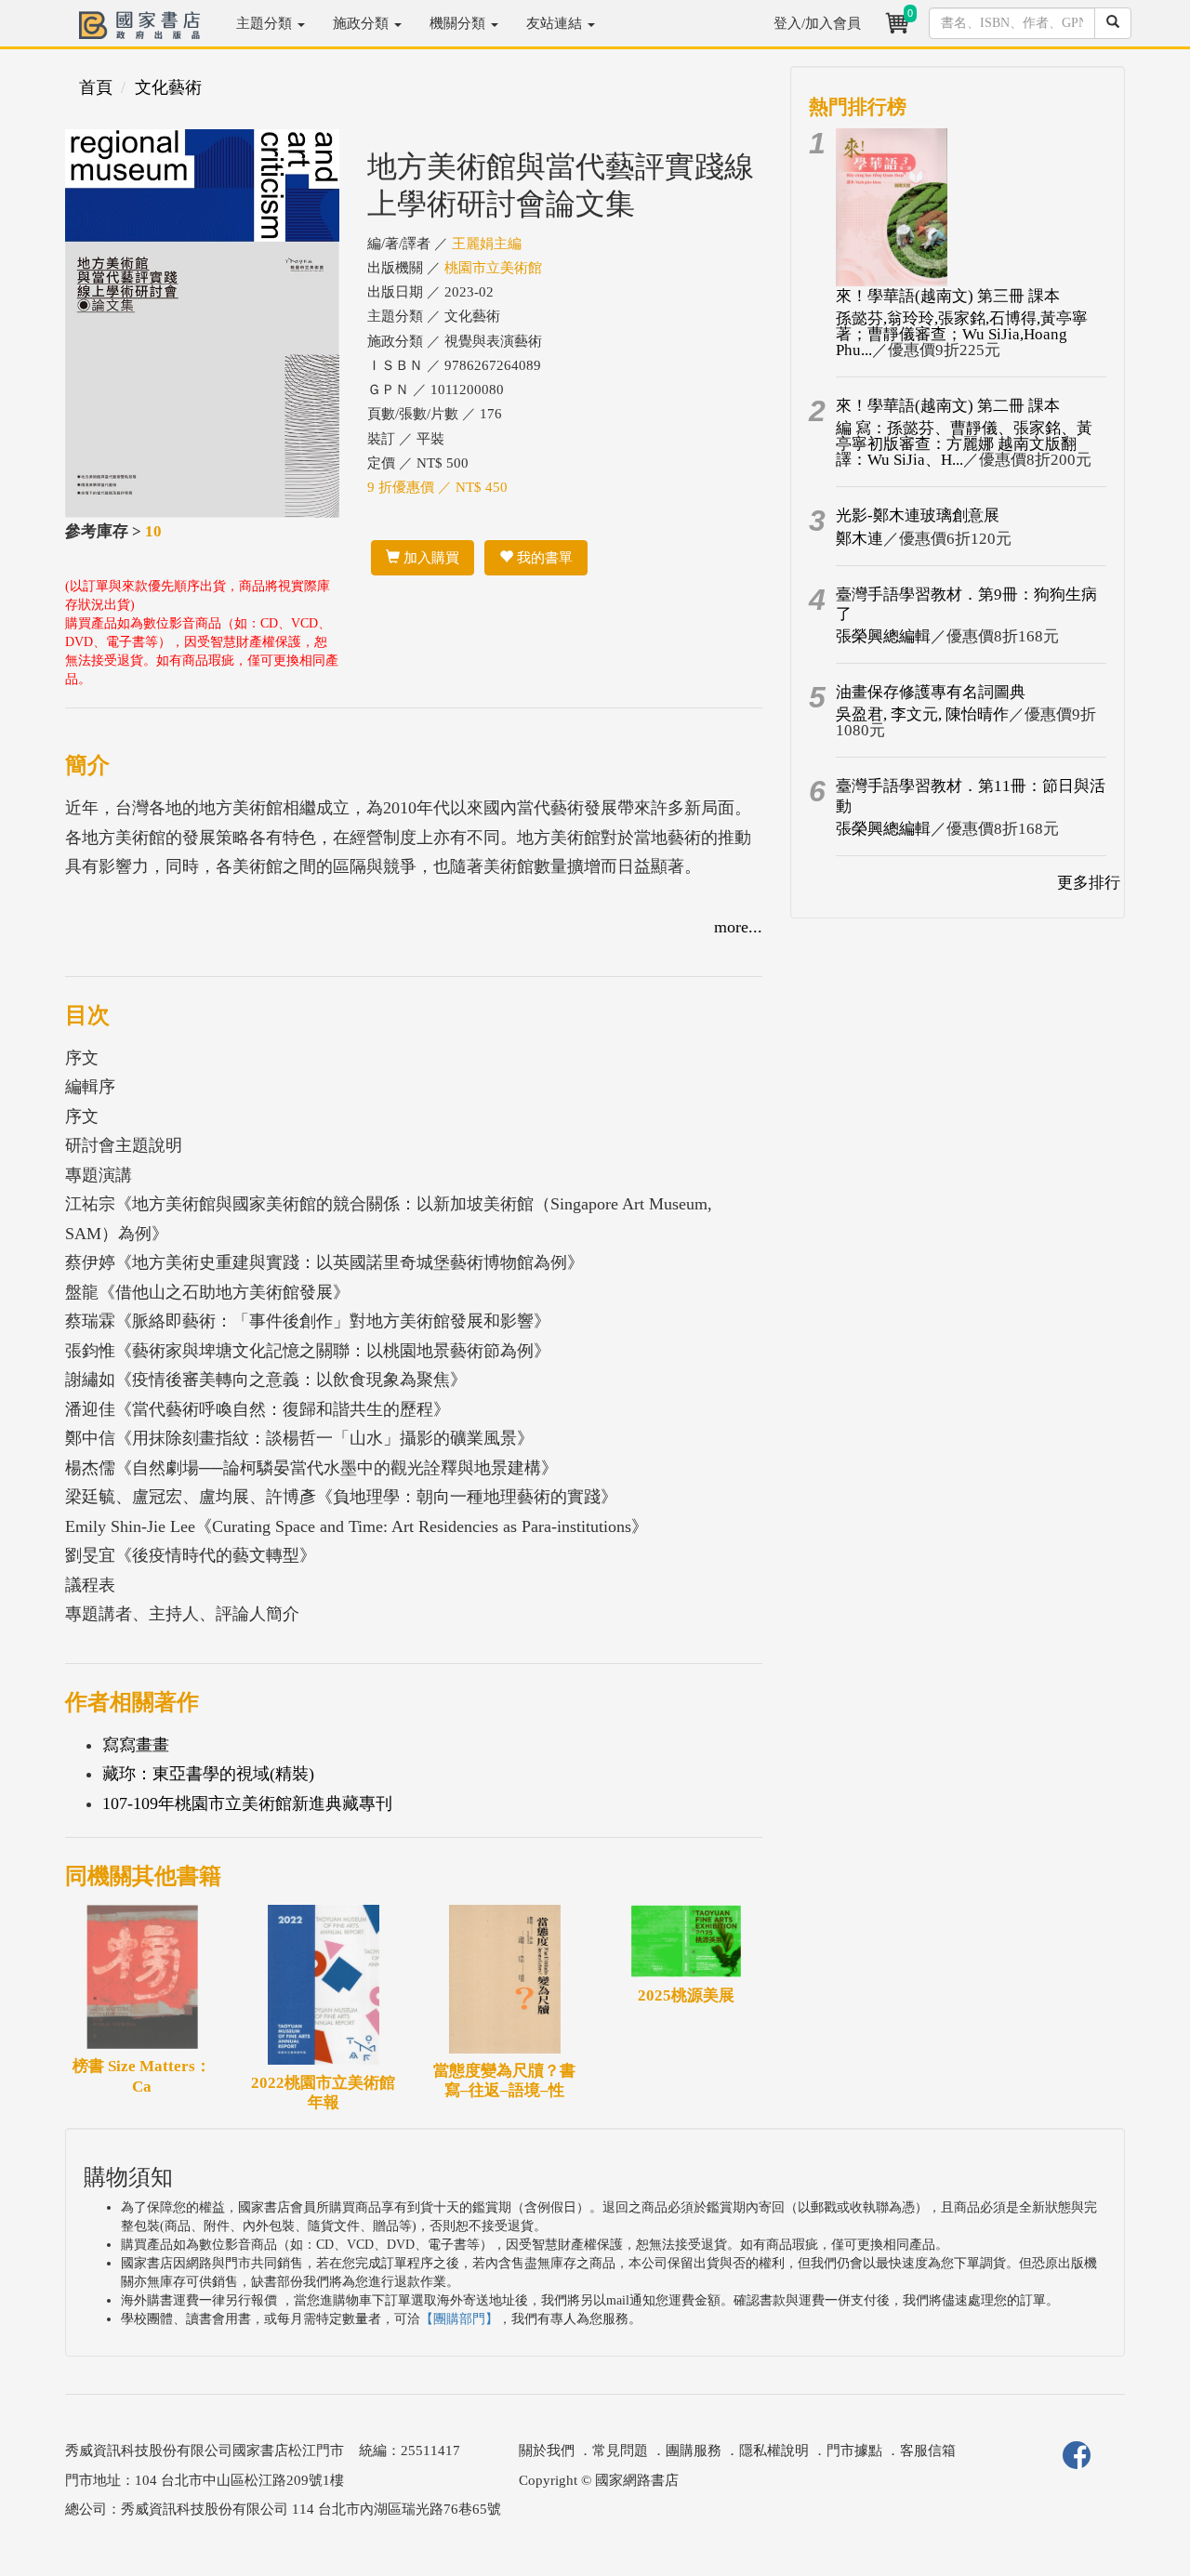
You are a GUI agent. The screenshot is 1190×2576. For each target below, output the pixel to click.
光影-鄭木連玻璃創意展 (918, 515)
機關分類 (459, 23)
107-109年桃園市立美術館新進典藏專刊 (247, 1803)
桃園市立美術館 (493, 268)
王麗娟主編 (487, 244)
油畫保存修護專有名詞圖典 (931, 692)
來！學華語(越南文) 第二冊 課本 (948, 406)
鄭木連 (859, 539)
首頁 (96, 87)
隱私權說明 (774, 2451)
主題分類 (266, 23)
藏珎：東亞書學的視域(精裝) (208, 1774)
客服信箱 (928, 2451)
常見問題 (620, 2451)
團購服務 (694, 2451)
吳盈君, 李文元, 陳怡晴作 (922, 714)
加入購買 (430, 558)
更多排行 (1089, 883)
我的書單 (543, 558)
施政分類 (363, 23)
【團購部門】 (459, 2319)
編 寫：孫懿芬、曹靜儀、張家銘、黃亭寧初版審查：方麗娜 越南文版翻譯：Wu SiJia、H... (964, 444)
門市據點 (854, 2451)
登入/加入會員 (817, 23)
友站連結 (556, 23)
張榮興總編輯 (883, 636)
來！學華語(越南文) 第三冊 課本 (948, 296)
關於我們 (547, 2451)
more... (738, 927)
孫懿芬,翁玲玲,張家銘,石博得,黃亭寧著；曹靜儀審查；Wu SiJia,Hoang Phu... (962, 334)
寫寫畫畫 (136, 1745)
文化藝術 (168, 87)
